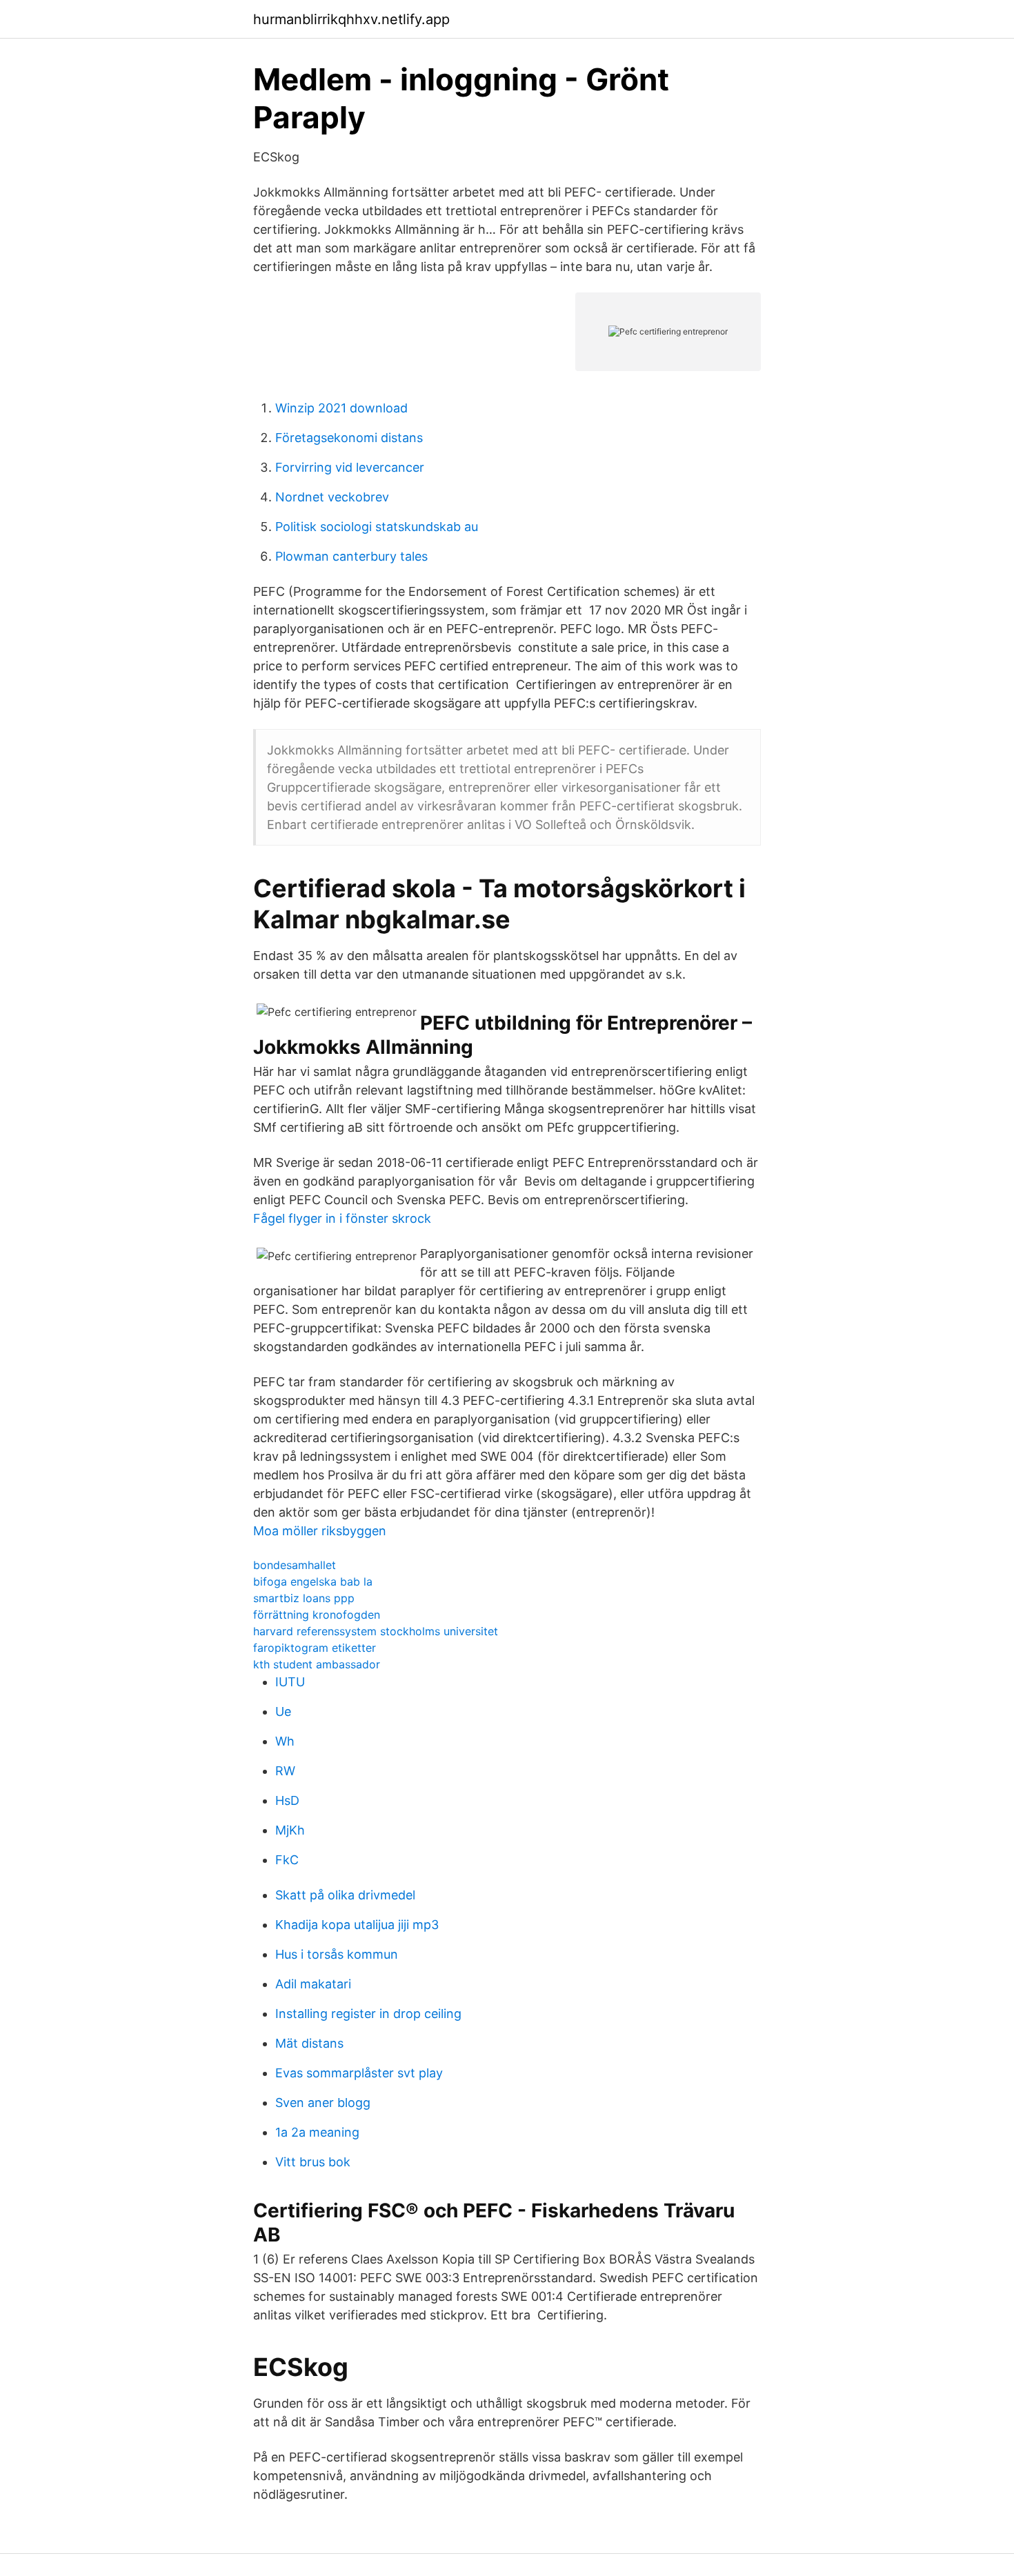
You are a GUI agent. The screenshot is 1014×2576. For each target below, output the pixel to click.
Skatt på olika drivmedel (345, 1895)
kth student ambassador (317, 1664)
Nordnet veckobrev (332, 497)
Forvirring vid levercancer (350, 467)
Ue (283, 1711)
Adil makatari (313, 1984)
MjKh (290, 1830)
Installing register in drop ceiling (368, 2014)
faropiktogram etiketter (315, 1648)
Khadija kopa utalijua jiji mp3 (357, 1925)
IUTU (290, 1682)
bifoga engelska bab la (313, 1581)
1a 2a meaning (317, 2132)
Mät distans (309, 2043)
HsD (287, 1800)
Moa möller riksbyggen (320, 1531)
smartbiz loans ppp (304, 1598)
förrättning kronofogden (317, 1615)
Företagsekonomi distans (349, 438)
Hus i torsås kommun (337, 1954)
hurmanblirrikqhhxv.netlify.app (351, 19)
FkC (287, 1860)
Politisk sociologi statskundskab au (377, 527)
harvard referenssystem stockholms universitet (376, 1631)
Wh (285, 1741)
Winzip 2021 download (341, 408)
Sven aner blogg (323, 2103)
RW (285, 1771)
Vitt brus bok (313, 2162)
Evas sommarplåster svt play (359, 2073)
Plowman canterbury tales (351, 556)
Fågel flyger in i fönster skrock (342, 1218)
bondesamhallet (295, 1565)
